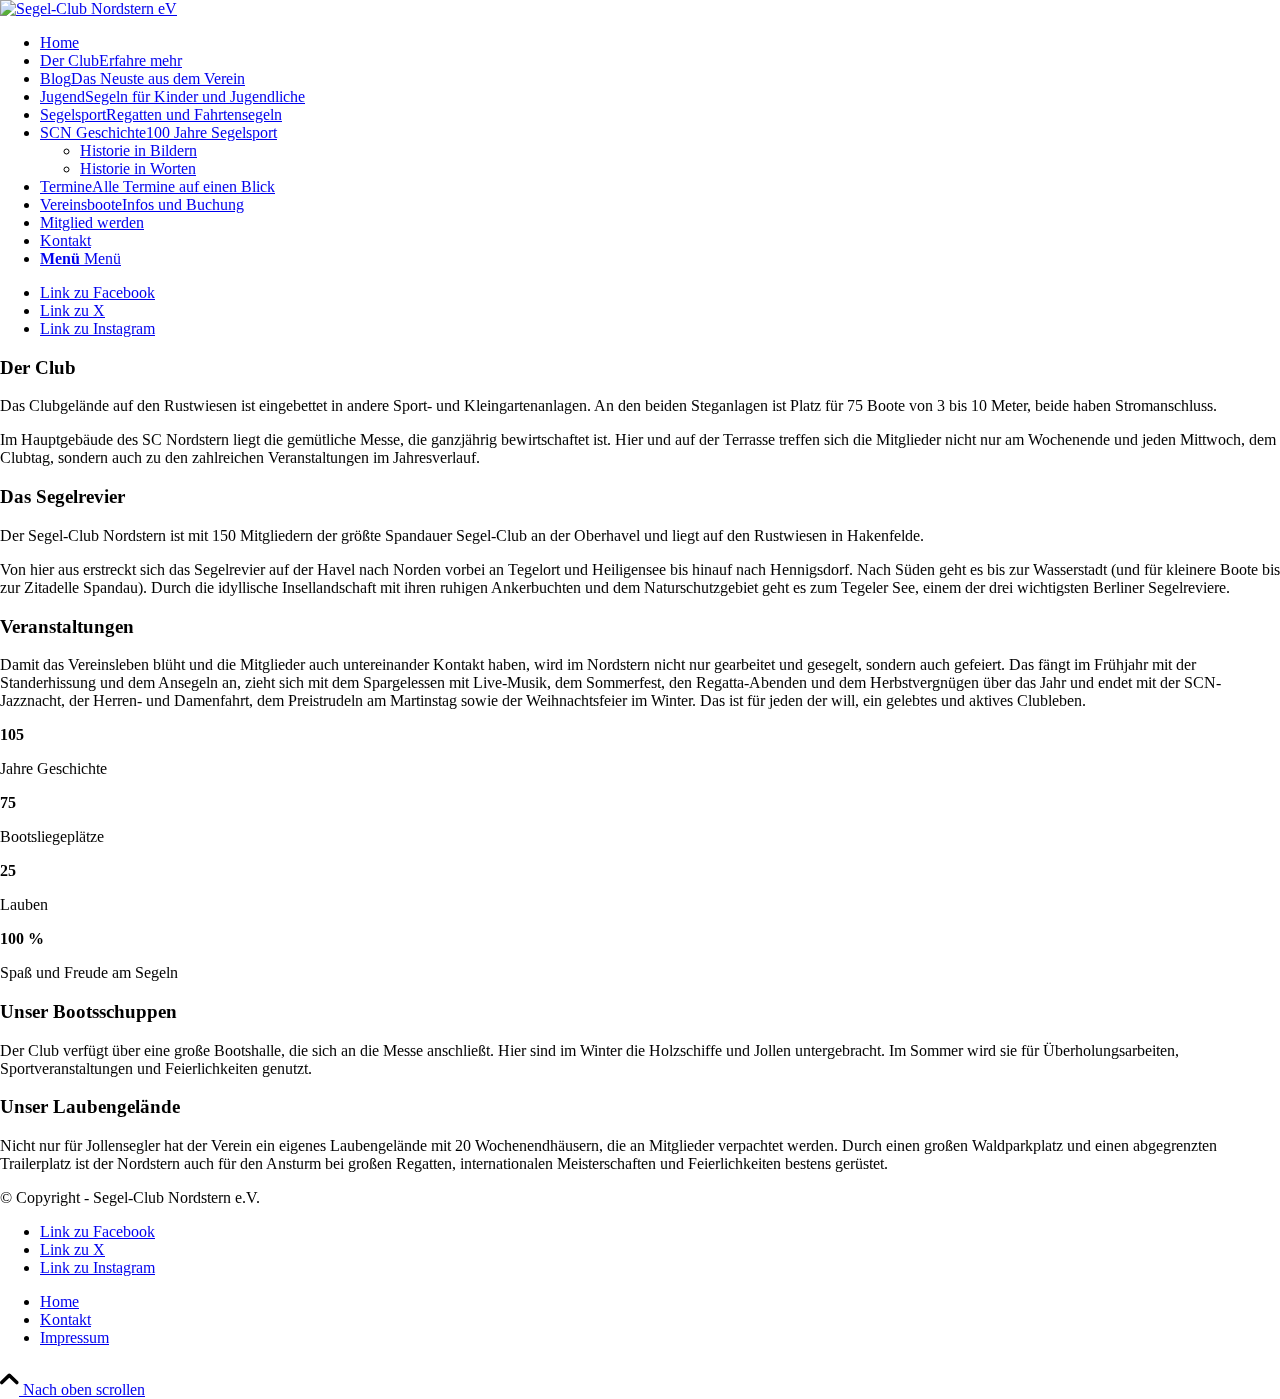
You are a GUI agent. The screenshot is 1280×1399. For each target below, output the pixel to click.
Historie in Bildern (138, 150)
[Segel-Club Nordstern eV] (88, 8)
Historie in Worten (138, 168)
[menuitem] (660, 43)
